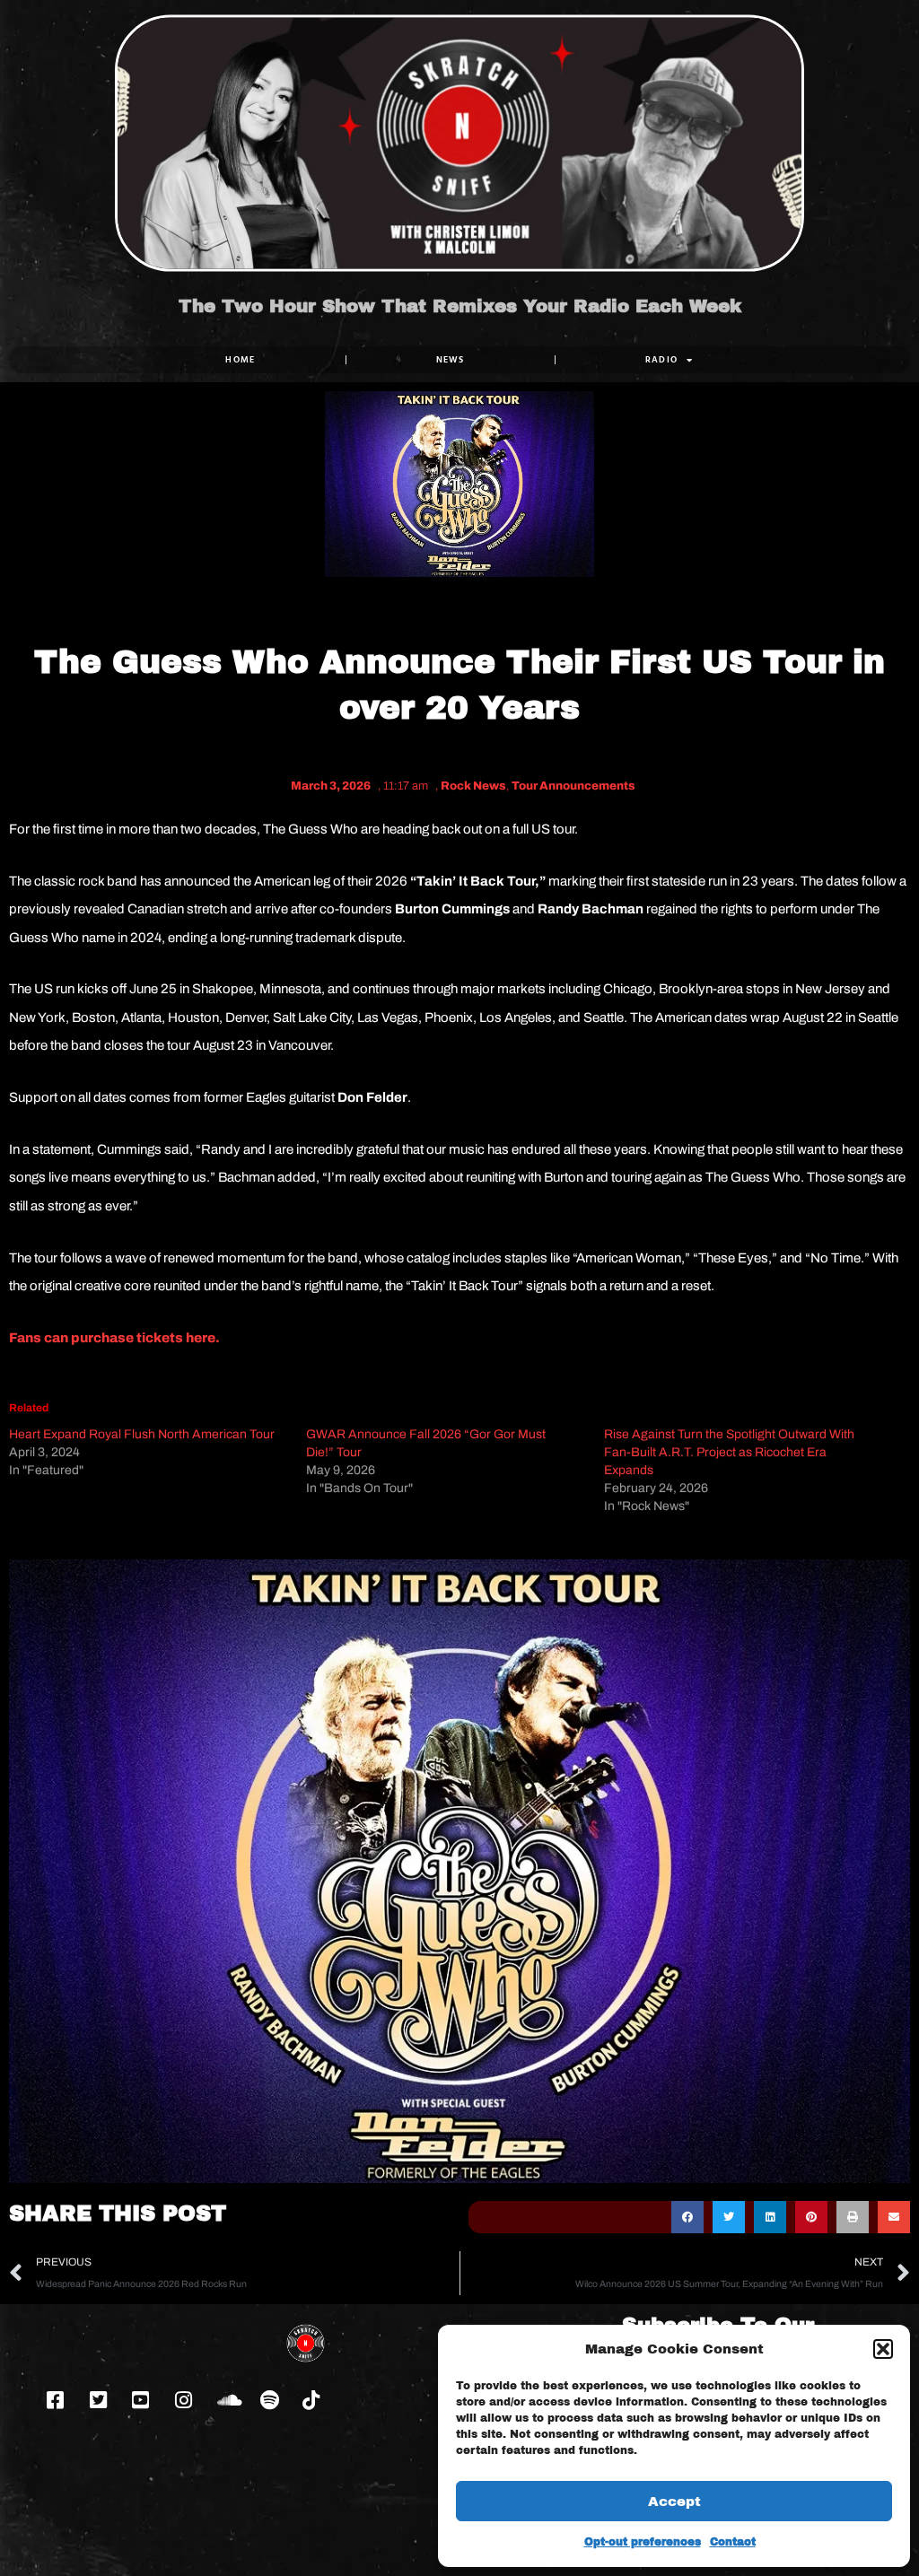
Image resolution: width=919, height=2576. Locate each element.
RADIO (662, 359)
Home (240, 359)
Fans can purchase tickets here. (116, 1338)
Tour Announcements (573, 786)
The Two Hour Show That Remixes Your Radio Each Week (460, 306)
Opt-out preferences (643, 2542)
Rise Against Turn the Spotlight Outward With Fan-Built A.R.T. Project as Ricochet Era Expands (729, 1452)
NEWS (451, 359)
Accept (674, 2502)
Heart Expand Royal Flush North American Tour (142, 1434)
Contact (733, 2542)
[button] (883, 2349)
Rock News (473, 786)
